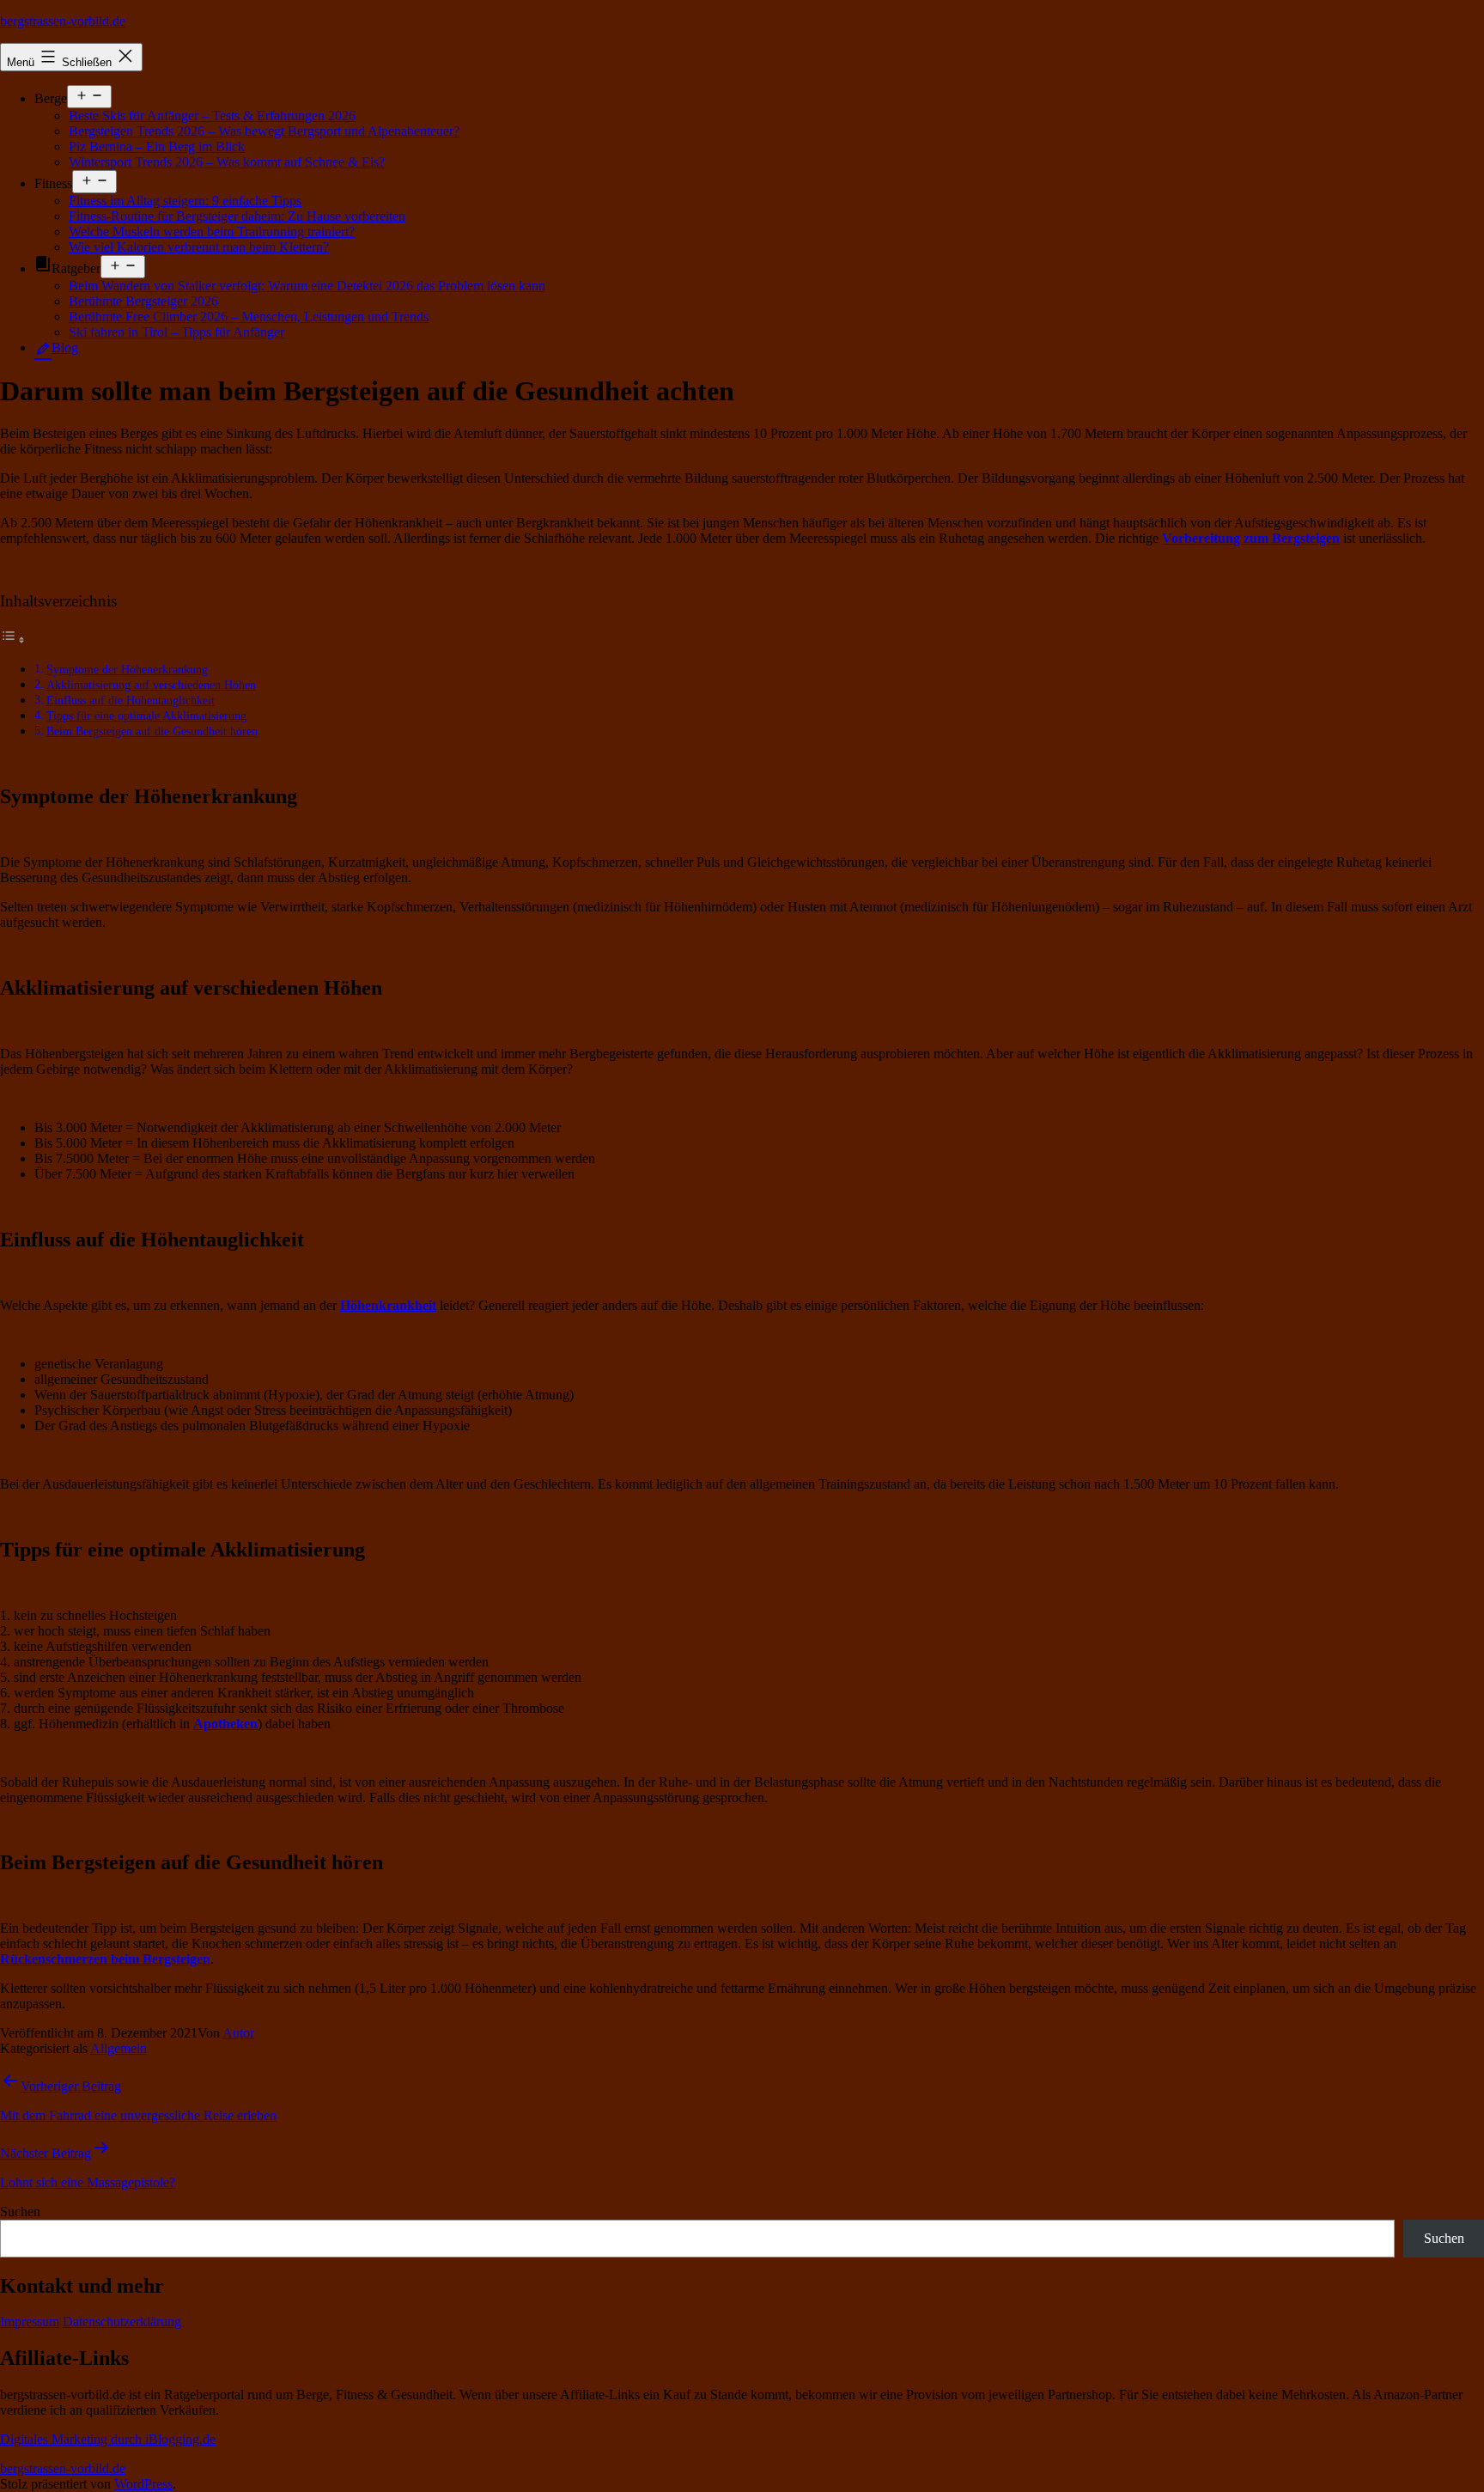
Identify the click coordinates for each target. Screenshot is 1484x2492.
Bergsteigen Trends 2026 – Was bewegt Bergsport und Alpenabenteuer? (264, 131)
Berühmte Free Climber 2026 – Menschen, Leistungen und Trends (249, 317)
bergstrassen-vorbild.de (63, 21)
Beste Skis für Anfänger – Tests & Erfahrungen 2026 (212, 116)
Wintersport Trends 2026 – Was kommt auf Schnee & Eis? (227, 162)
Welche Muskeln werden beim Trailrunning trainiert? (212, 232)
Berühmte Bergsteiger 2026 (143, 301)
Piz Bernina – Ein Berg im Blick (157, 146)
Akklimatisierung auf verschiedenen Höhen (151, 685)
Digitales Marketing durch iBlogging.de (108, 2439)
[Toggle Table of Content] (13, 640)
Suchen (20, 2212)
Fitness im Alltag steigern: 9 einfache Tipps (185, 201)
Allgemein (119, 2048)
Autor (238, 2033)
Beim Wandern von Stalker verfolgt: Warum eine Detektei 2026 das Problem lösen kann (307, 286)
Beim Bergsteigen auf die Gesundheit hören (152, 731)
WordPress (143, 2484)
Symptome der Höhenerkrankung (127, 669)
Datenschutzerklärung (122, 2321)
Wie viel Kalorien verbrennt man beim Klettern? (199, 247)
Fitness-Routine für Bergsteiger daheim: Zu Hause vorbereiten (237, 216)
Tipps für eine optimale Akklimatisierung (146, 716)
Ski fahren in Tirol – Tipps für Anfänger (176, 332)
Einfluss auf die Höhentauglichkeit (131, 700)
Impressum (30, 2321)
